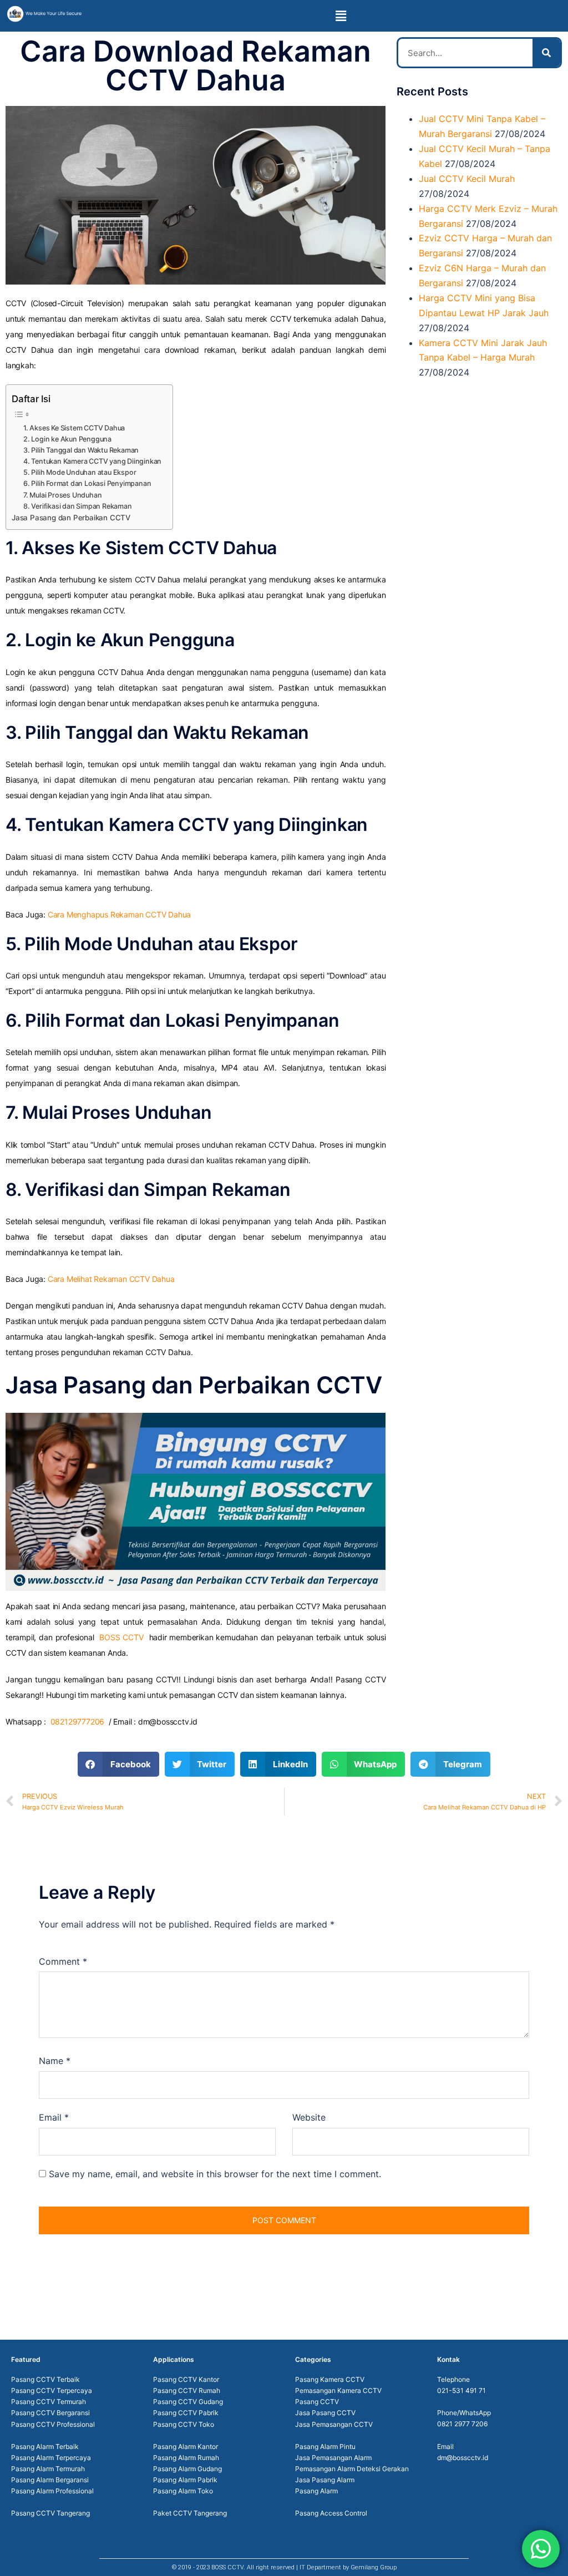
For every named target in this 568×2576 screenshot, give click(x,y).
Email (54, 2117)
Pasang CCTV (317, 2402)
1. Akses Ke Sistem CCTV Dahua (74, 428)
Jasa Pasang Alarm (325, 2480)
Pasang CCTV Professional (53, 2424)
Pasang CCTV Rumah (187, 2390)
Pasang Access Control (331, 2513)
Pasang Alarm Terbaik (45, 2446)
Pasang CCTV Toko (184, 2424)
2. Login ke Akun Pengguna (67, 439)
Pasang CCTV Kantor (186, 2379)
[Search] (546, 53)
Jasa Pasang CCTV (325, 2413)
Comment (63, 1961)
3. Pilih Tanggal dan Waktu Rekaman (81, 450)
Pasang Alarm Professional (52, 2491)
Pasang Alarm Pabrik (185, 2480)
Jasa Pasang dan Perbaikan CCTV (71, 518)
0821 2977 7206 (462, 2424)
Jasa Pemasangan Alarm (333, 2458)
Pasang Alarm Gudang (187, 2469)
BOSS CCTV (121, 1637)
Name (55, 2061)
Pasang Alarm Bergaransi (50, 2480)
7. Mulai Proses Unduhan (62, 495)
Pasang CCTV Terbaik (45, 2379)
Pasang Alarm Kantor (186, 2446)
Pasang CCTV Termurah (49, 2402)
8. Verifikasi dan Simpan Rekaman (78, 506)
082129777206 (78, 1721)
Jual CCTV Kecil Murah (467, 179)
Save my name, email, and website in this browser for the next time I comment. (215, 2174)
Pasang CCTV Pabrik (186, 2413)
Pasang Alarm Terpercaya (51, 2458)
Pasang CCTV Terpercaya (52, 2390)
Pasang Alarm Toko (183, 2491)
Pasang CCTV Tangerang (50, 2513)
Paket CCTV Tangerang (190, 2513)
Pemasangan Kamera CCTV (338, 2390)
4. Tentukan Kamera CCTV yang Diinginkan (92, 461)
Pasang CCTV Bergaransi (50, 2413)
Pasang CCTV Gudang (188, 2402)
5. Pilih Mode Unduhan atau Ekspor (80, 472)
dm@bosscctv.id (463, 2458)
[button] (341, 16)
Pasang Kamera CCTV (330, 2379)
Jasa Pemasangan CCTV (334, 2424)
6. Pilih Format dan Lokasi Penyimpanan (87, 483)
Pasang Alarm (316, 2491)
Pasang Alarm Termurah (48, 2469)
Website (309, 2117)
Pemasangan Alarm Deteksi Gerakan (352, 2469)
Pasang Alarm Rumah (186, 2458)
